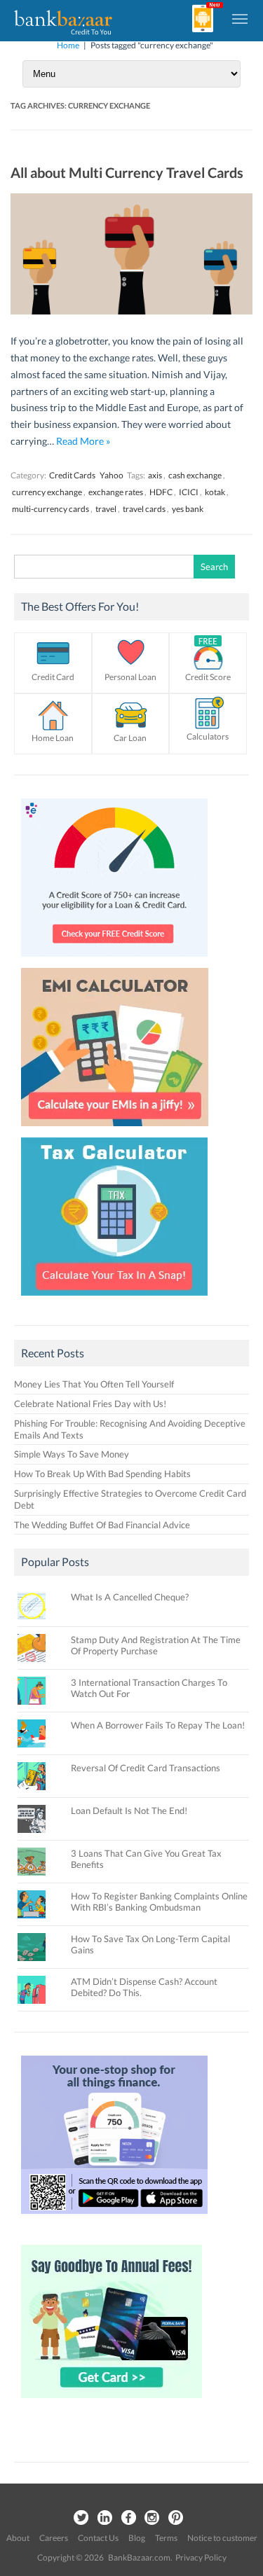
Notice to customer (222, 2538)
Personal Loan (130, 677)
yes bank (188, 509)
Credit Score (208, 677)
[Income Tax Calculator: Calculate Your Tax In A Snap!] (114, 1299)
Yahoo (112, 475)
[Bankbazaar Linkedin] (104, 2518)
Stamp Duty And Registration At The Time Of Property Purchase (156, 1645)
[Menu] (241, 18)
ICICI (189, 492)
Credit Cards (72, 475)
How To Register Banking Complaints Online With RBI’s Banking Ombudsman (159, 1902)
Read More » (83, 441)
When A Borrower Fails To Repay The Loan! (158, 1725)
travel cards (144, 509)
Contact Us (98, 2538)
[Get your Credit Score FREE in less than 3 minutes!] (114, 960)
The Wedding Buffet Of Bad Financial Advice (102, 1525)
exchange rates (116, 492)
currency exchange (47, 492)
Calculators (208, 736)
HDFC (161, 492)
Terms (166, 2538)
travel (106, 509)
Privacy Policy (201, 2557)
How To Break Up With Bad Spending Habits (102, 1474)
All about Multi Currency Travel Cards (127, 172)
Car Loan (130, 738)
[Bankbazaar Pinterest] (176, 2518)
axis (155, 475)
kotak (215, 492)
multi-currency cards (50, 509)
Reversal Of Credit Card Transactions (146, 1768)
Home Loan (53, 738)
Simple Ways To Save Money (72, 1454)
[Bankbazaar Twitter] (81, 2518)
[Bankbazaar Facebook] (128, 2518)
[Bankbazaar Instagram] (152, 2518)
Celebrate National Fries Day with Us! (90, 1404)
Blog (137, 2538)
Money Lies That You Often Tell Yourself (94, 1384)
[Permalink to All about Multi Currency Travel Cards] (131, 311)
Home (68, 45)
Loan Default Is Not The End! (129, 1810)
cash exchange (195, 475)
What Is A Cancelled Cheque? (130, 1597)
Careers (54, 2538)
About (18, 2538)
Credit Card (53, 677)
